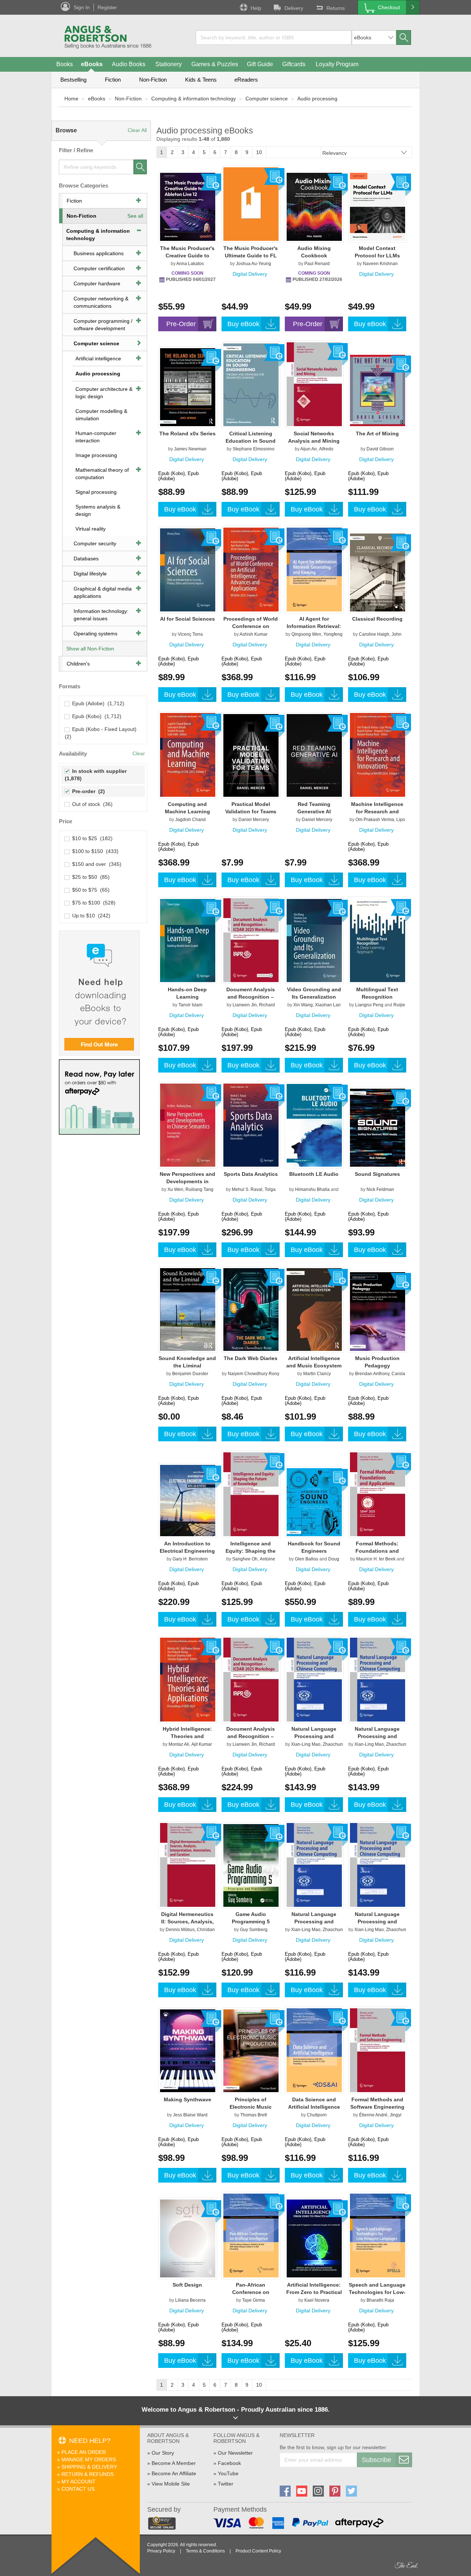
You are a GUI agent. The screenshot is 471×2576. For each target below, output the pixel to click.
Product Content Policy (258, 2551)
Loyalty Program (337, 64)
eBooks (92, 64)
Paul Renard (317, 264)
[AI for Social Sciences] (188, 570)
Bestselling (73, 80)
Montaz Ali (179, 1744)
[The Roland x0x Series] (188, 387)
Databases (86, 559)
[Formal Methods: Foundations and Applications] (378, 1494)
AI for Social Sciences (187, 619)
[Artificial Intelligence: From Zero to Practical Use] (314, 2238)
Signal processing (96, 492)
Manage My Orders (89, 2459)
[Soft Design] (188, 2238)
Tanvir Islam (190, 1005)
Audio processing (317, 99)
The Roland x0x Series (187, 434)
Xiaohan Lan (328, 1005)
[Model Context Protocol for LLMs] (378, 207)
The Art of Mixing (377, 434)
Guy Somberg (254, 1930)
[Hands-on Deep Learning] (188, 940)
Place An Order (84, 2452)
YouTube (228, 2473)
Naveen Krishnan (380, 264)
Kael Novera (317, 2300)
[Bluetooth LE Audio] (314, 1125)
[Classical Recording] (378, 572)
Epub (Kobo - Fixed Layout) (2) (101, 733)
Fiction (113, 80)
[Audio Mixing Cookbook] (314, 207)
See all (135, 216)
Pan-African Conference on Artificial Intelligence (251, 2292)
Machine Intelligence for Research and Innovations (377, 811)
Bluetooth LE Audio (314, 1174)
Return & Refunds (88, 2474)
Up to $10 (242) (90, 916)
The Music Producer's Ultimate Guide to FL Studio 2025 (251, 256)
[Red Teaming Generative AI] (314, 755)
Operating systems (95, 634)
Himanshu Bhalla (312, 1189)
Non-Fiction (153, 80)
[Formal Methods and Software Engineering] (378, 2050)
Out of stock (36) (91, 804)
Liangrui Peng (369, 1005)
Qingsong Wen (306, 634)
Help (256, 8)
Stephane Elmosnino (254, 449)
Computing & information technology (194, 99)
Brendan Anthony (372, 1374)
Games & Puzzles (215, 64)
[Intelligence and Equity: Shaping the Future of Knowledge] (251, 1494)
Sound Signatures (377, 1174)
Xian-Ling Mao (306, 1744)
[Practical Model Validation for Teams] (251, 755)
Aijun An (309, 449)
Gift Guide (260, 64)
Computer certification (99, 268)
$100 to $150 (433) (94, 851)
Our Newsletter (235, 2453)
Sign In (82, 7)
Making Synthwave (187, 2099)
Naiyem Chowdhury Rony (254, 1374)
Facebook (229, 2463)
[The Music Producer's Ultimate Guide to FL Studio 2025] (251, 204)
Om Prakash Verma (375, 820)
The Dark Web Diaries (251, 1358)
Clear (139, 753)
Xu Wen (175, 1189)
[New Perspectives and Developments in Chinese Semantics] (188, 1125)
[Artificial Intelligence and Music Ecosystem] (314, 1309)
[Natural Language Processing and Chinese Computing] (314, 1679)
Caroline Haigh (374, 634)
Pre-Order (181, 324)
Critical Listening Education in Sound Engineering (251, 441)
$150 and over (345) (95, 864)
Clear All (137, 130)
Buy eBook (243, 324)
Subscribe (376, 2460)
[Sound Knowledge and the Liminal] (188, 1309)
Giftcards (294, 64)
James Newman (190, 449)
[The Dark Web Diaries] (251, 1309)
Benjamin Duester (190, 1374)
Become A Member (174, 2463)
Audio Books (129, 64)
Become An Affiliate (174, 2473)
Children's (78, 664)
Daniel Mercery (254, 820)
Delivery (294, 8)
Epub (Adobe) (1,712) (97, 703)
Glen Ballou (307, 1559)
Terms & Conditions (205, 2551)
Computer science (267, 99)
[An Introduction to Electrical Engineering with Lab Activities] (188, 1500)
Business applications (99, 253)
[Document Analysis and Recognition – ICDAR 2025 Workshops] (251, 940)
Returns (336, 8)
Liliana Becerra (190, 2300)
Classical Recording (377, 619)
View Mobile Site (171, 2484)
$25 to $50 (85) (89, 877)
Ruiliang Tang (199, 1189)
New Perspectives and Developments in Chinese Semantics (187, 1181)
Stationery (169, 64)
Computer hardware (97, 283)
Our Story (163, 2453)
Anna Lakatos (190, 264)
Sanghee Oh (245, 1559)
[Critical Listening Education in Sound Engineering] (251, 385)
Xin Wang (303, 1005)
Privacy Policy (161, 2551)
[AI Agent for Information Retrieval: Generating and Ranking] (314, 569)
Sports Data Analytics (251, 1174)
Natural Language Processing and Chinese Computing (314, 1736)
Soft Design (187, 2285)
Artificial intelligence (98, 358)
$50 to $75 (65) (89, 890)
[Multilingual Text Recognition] (378, 940)
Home (71, 99)
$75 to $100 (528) (92, 903)
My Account (79, 2482)
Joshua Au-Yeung (254, 264)
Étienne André (373, 2115)
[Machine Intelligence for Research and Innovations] (378, 754)
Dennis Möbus (180, 1930)
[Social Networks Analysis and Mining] (314, 384)
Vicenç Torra (190, 634)
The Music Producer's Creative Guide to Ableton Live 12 (187, 256)
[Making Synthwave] (188, 2051)
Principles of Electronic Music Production (251, 2107)
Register (107, 7)
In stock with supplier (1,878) (96, 775)
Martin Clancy (317, 1374)
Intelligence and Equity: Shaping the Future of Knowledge (251, 1551)
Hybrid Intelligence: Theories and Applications (187, 1736)
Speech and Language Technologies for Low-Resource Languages (377, 2292)
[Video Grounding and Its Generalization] (314, 940)
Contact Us (78, 2489)
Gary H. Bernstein (190, 1559)
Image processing (96, 455)
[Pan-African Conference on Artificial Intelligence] (251, 2235)
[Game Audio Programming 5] (251, 1865)
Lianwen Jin (245, 1005)
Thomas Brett (254, 2115)
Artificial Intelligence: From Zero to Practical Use (314, 2292)
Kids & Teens (201, 80)
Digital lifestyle (90, 574)
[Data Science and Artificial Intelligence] (314, 2050)
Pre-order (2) (87, 791)
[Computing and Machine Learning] (188, 754)
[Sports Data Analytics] (251, 1125)
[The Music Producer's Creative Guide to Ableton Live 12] (188, 207)
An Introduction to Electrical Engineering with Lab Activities (187, 1551)
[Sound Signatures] (378, 1127)
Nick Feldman (380, 1189)
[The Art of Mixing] (378, 390)
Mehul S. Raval (247, 1189)
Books (65, 64)
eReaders (246, 80)
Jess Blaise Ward (190, 2115)
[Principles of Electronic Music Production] (251, 2051)
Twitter (226, 2484)
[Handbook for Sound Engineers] (314, 1502)
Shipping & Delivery (89, 2467)
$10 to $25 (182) (91, 838)
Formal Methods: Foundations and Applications (377, 1551)
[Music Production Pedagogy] (378, 1311)
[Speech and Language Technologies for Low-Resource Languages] (378, 2235)
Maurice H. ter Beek (376, 1559)
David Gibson (380, 449)
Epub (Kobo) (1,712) (95, 716)
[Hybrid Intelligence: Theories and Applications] (188, 1679)
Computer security (95, 543)
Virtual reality (91, 529)
